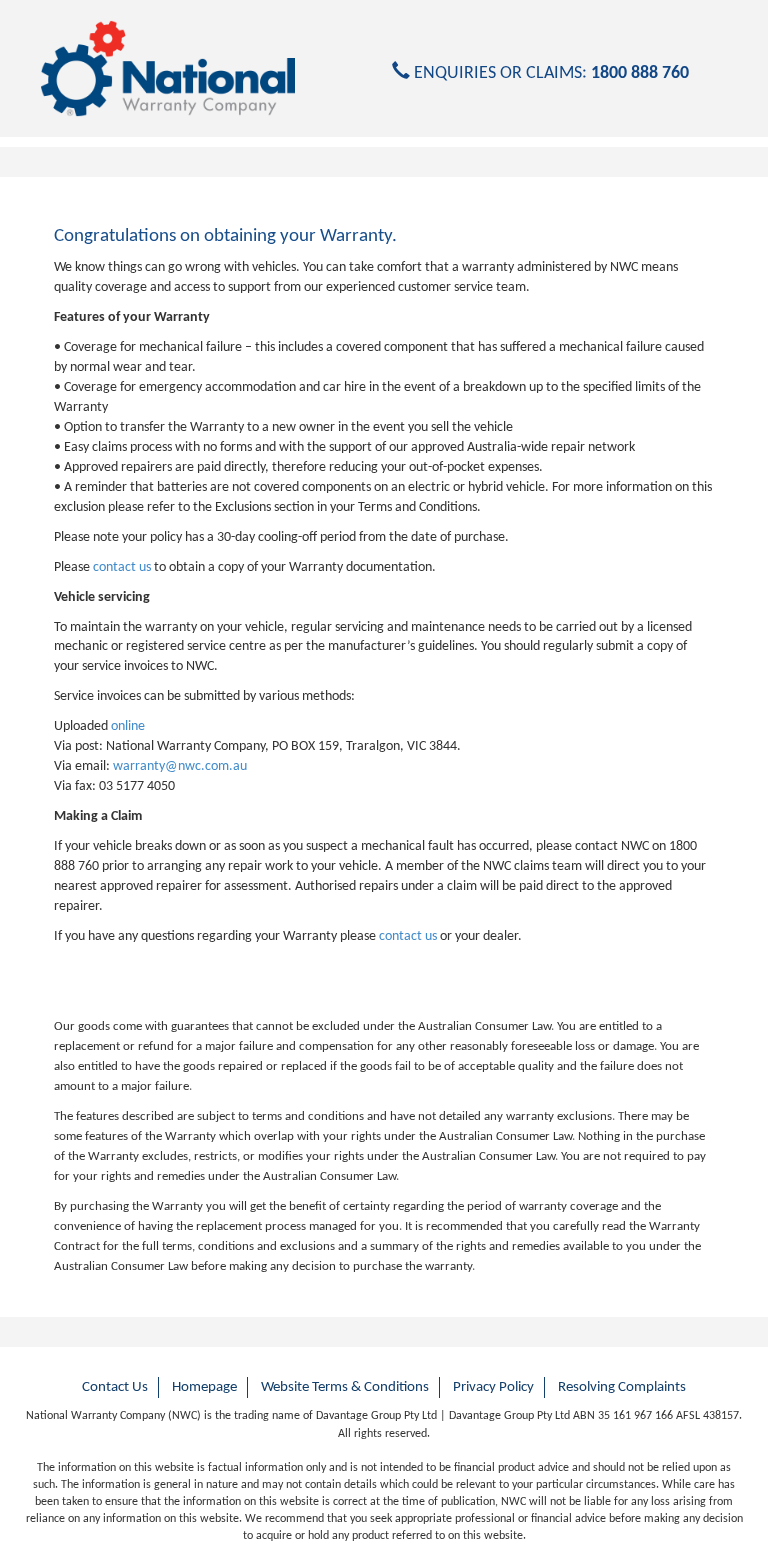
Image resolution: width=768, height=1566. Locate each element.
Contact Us (115, 1387)
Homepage (204, 1387)
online (128, 726)
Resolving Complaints (622, 1387)
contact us (122, 567)
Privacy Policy (493, 1387)
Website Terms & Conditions (345, 1387)
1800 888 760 (640, 73)
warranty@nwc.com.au (180, 766)
